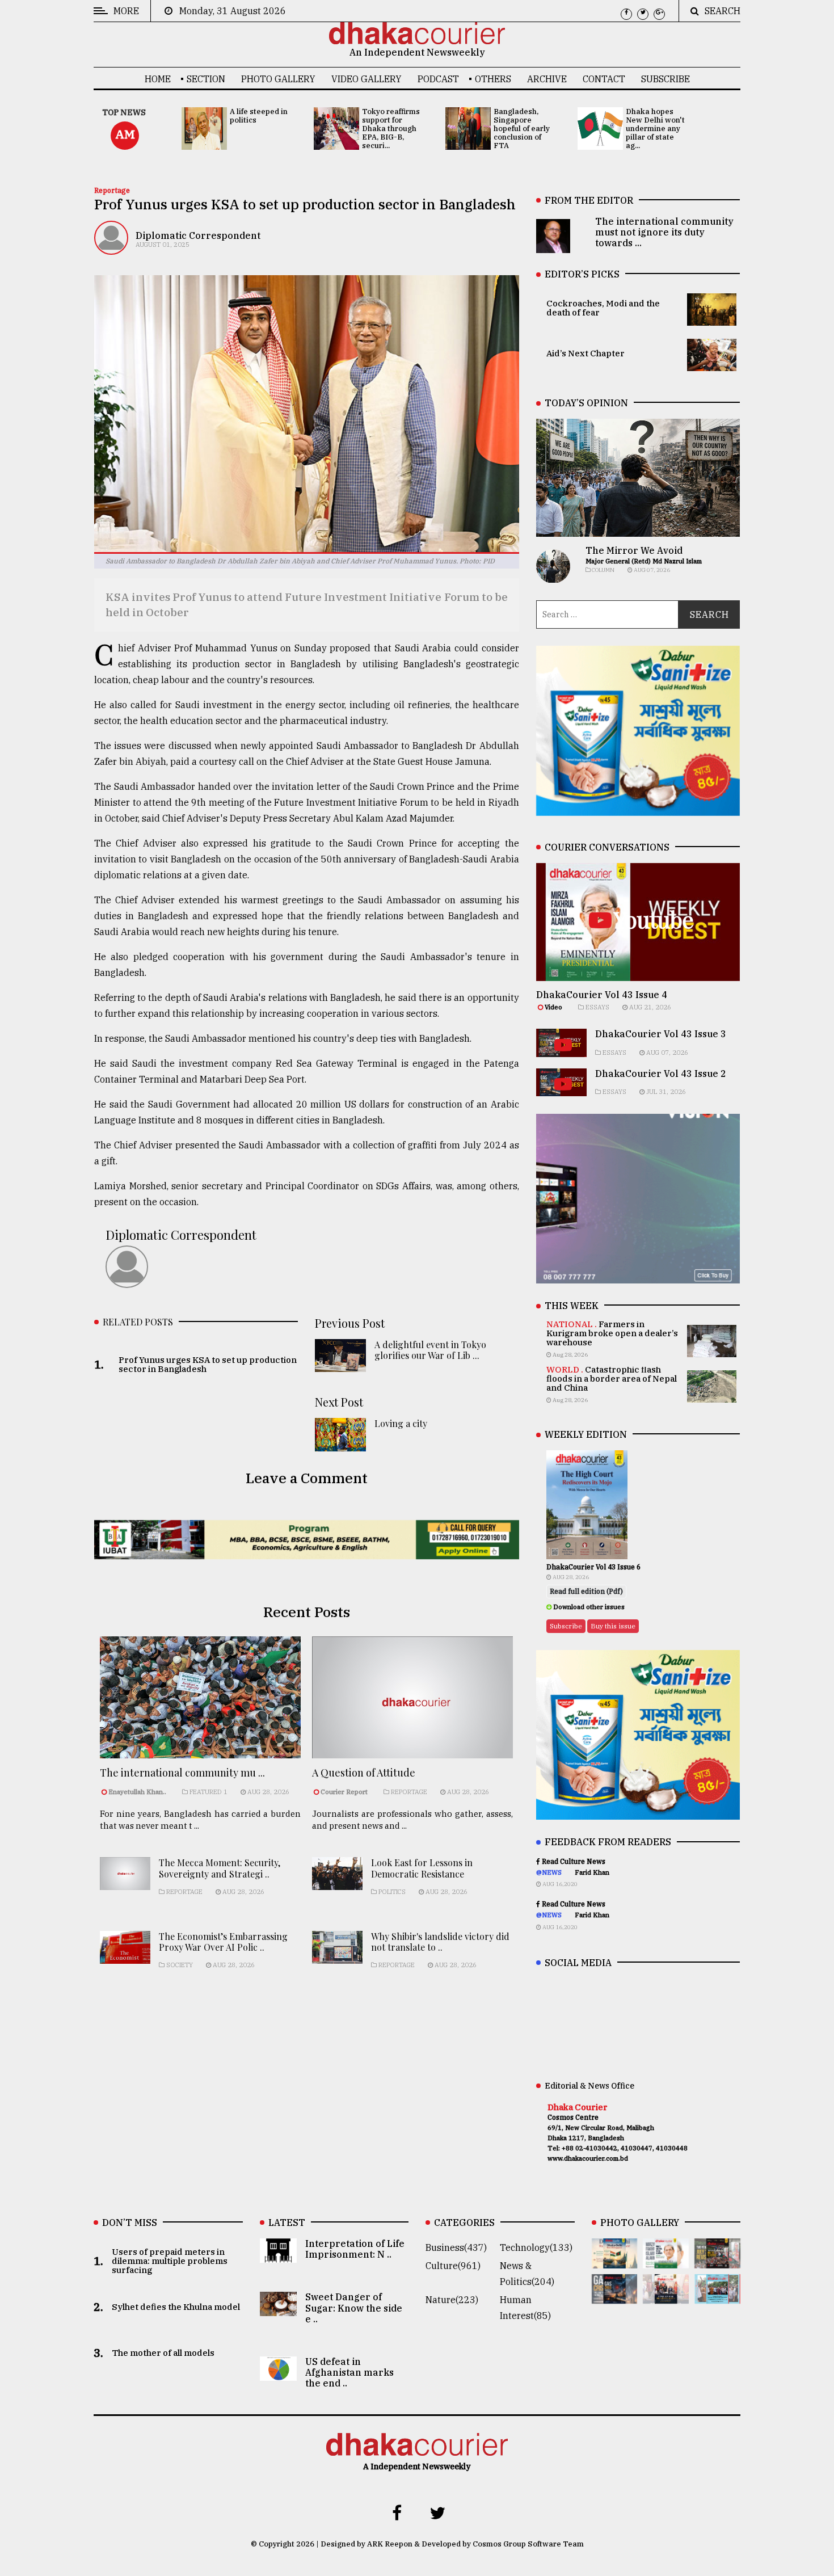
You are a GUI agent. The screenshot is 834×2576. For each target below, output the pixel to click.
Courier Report (345, 1792)
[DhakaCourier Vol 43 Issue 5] (615, 2261)
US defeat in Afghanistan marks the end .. (349, 2372)
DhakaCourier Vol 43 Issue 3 (661, 1034)
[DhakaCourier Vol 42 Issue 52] (717, 2296)
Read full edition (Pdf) (586, 1591)
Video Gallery (367, 79)
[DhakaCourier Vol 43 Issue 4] (666, 2261)
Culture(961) (453, 2266)
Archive (547, 79)
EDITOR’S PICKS (582, 274)
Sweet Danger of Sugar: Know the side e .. (354, 2308)
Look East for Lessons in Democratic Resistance (422, 1868)
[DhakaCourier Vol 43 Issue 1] (666, 2296)
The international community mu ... (182, 1773)
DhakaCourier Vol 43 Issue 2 (661, 1074)
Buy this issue (613, 1626)
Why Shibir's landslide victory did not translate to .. (440, 1942)
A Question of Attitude (364, 1773)
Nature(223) (452, 2300)
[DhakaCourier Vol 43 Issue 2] (615, 2296)
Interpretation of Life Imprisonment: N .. (355, 2249)
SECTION (206, 79)
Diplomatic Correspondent (198, 235)
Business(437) (456, 2247)
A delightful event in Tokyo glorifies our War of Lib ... (430, 1350)
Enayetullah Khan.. (137, 1792)
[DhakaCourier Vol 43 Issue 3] (717, 2261)
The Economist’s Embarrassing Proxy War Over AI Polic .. (223, 1942)
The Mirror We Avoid (634, 550)
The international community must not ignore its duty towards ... (664, 232)
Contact (604, 79)
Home (158, 79)
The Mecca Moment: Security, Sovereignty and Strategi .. (220, 1868)
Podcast (438, 79)
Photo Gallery (278, 79)
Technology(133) (536, 2247)
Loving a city (401, 1423)
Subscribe (665, 79)
